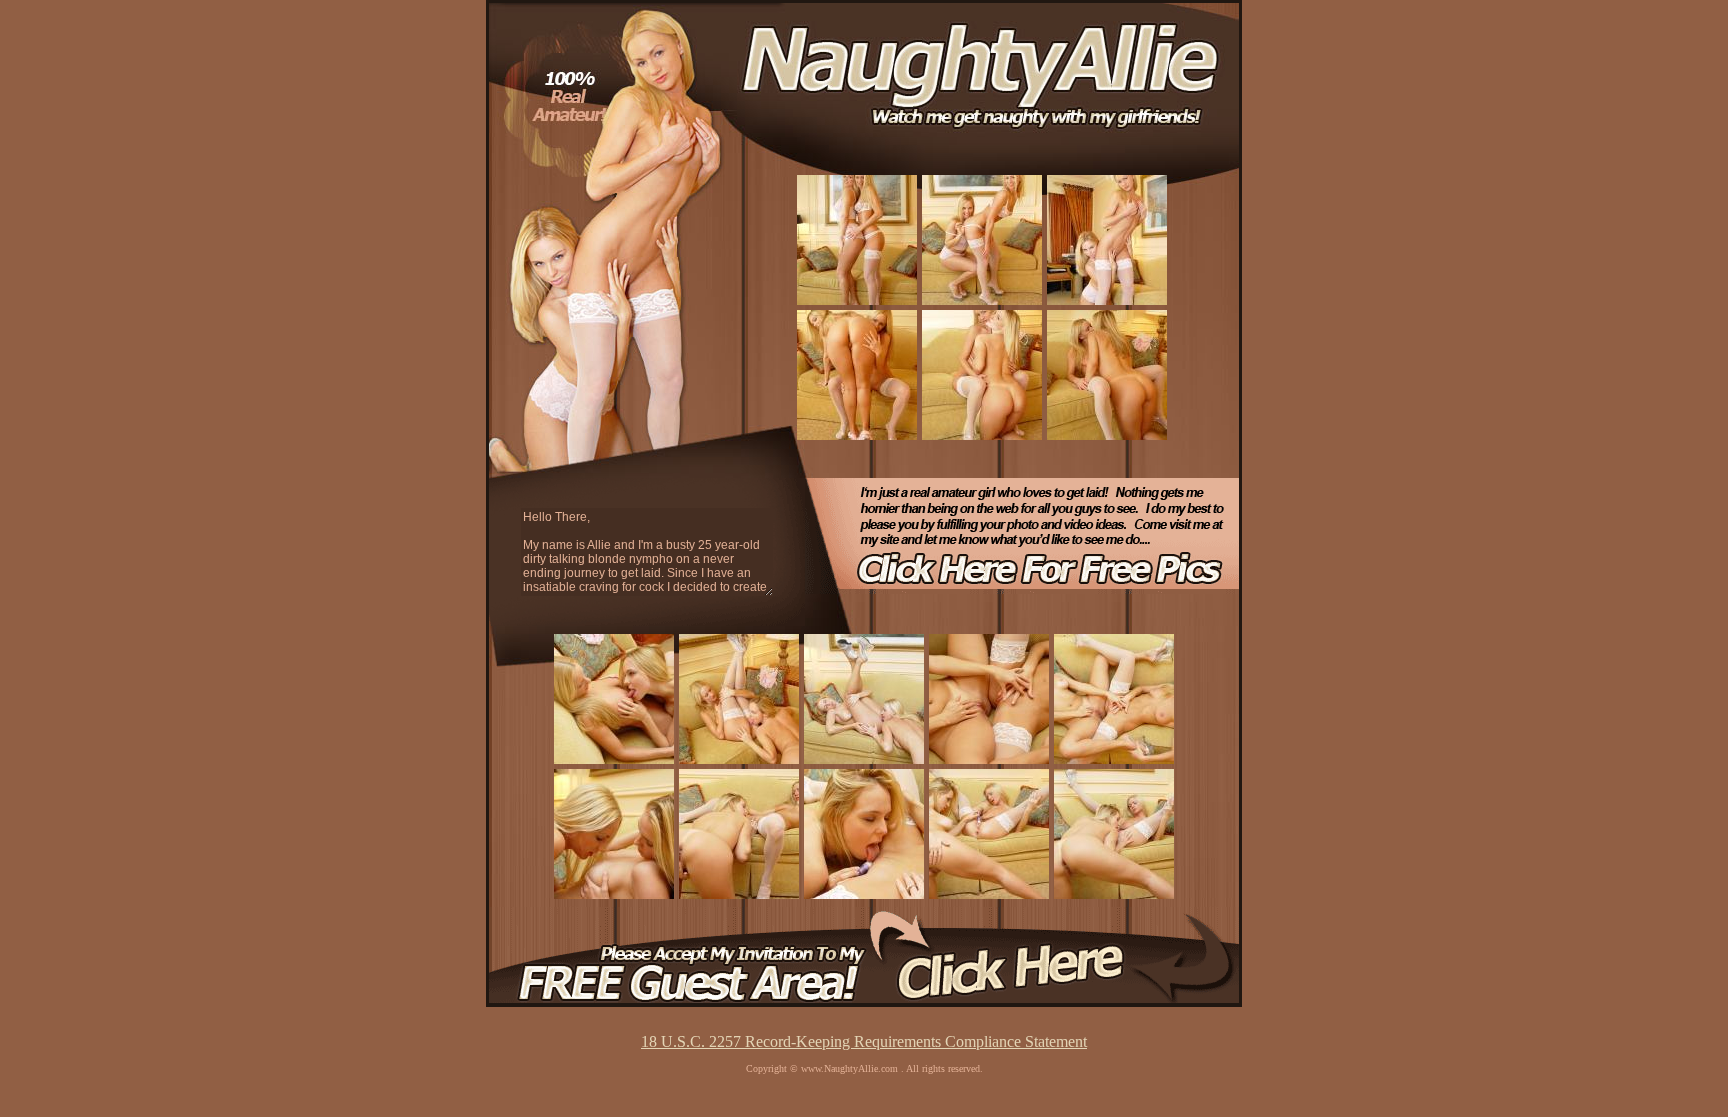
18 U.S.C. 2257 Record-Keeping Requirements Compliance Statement (864, 1041)
